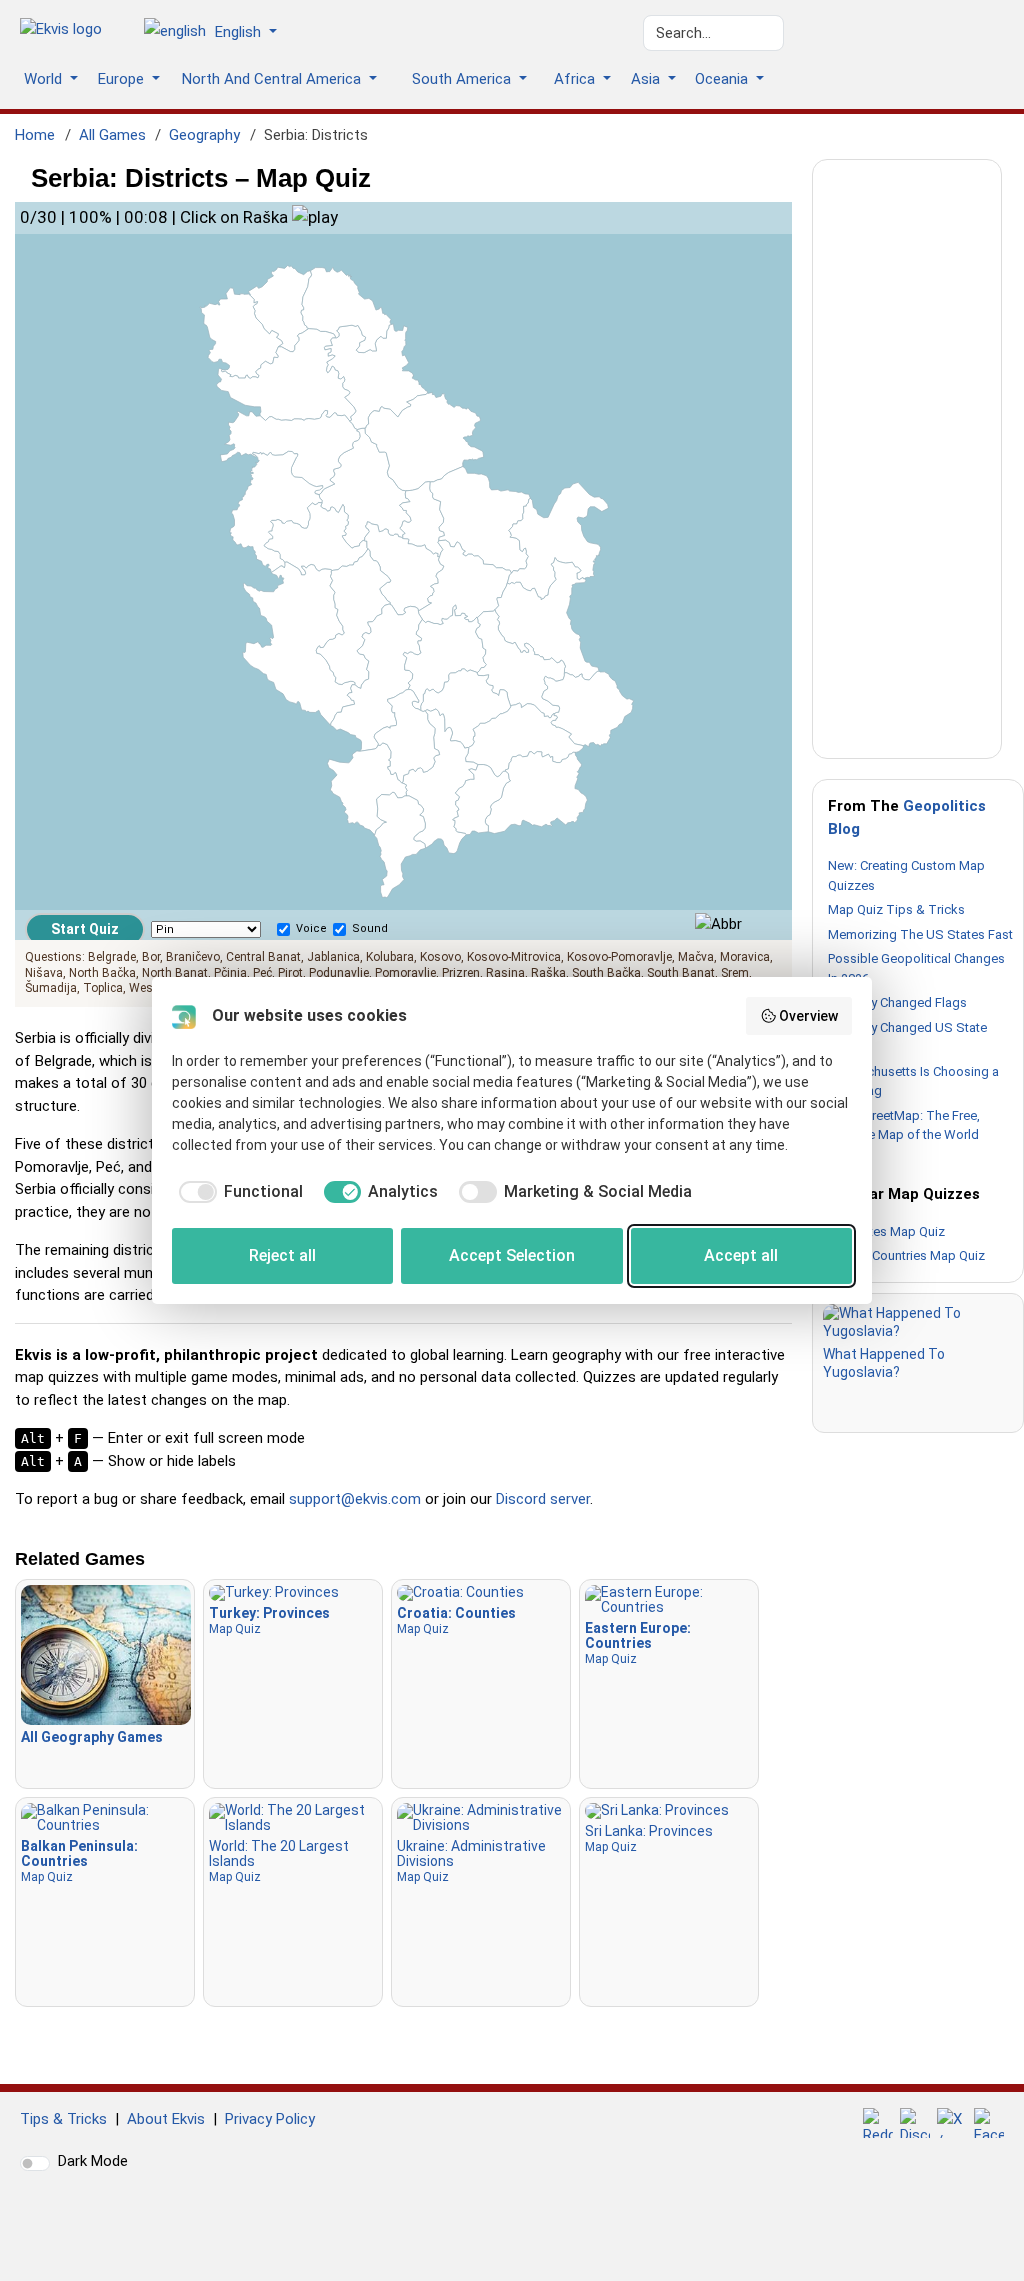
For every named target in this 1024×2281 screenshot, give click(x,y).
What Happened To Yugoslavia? (884, 1363)
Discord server (543, 1499)
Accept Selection (512, 1255)
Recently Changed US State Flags (907, 1037)
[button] (218, 33)
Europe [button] (123, 79)
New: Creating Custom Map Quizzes (906, 875)
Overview (808, 1016)
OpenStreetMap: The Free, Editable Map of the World (904, 1125)
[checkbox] (237, 1192)
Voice (311, 928)
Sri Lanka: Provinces (649, 1838)
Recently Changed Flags (897, 1002)
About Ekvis (166, 2119)
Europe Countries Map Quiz (906, 1255)
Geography (204, 135)
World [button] (45, 79)
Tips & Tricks (63, 2119)
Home (35, 135)
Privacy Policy (270, 2119)
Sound (370, 928)
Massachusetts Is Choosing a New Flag (913, 1081)
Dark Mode (93, 2161)
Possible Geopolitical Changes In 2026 (916, 968)
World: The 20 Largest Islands (279, 1861)
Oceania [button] (723, 79)
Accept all (741, 1255)
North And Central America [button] (273, 79)
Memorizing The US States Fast (920, 934)
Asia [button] (647, 79)
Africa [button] (576, 79)
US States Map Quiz (886, 1231)
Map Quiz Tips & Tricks (896, 909)
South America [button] (463, 79)
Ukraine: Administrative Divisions (471, 1861)
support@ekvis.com (355, 1499)
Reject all (282, 1255)
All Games (112, 135)
